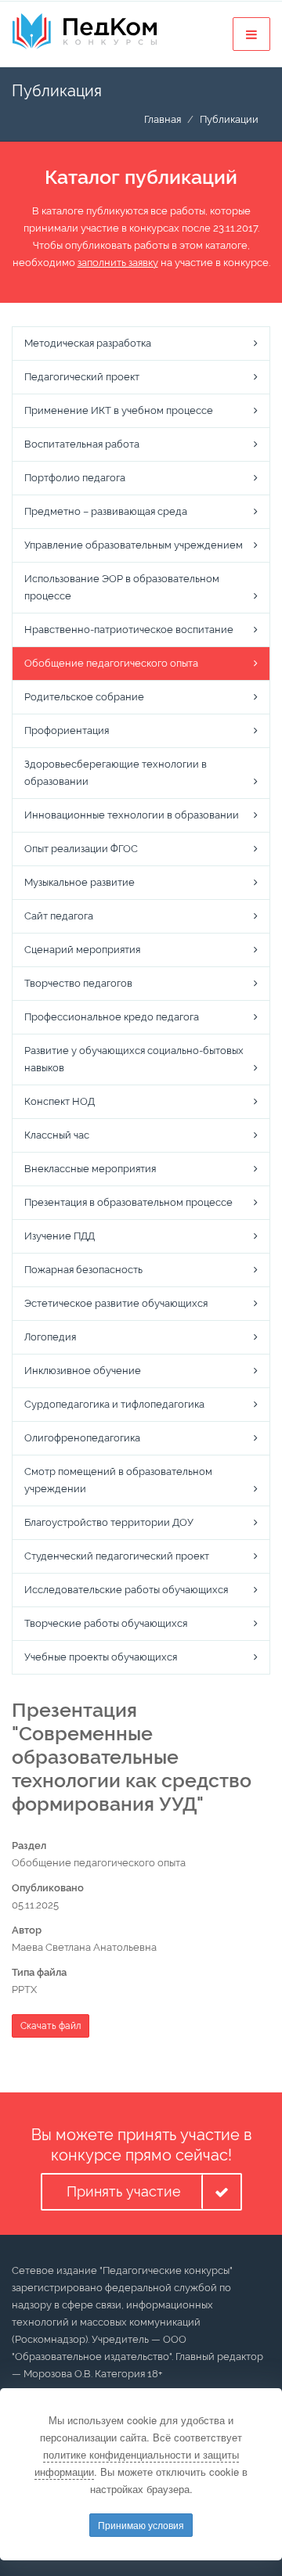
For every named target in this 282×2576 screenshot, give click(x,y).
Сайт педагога (59, 916)
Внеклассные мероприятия (90, 1169)
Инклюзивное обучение (83, 1371)
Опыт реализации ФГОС (81, 849)
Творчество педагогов (78, 983)
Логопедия (50, 1337)
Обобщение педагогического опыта (111, 663)
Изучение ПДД (60, 1236)
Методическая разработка (88, 343)
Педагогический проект (82, 377)
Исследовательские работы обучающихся (126, 1590)
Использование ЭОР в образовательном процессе (122, 587)
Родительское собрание (84, 697)
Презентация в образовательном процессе (128, 1202)
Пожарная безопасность (83, 1270)
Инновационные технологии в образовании (132, 815)
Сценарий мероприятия (82, 950)
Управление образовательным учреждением (134, 545)
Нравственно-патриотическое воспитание (129, 630)
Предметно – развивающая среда (106, 511)
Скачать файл (51, 2026)
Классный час (57, 1135)
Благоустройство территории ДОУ (109, 1522)
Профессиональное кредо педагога (112, 1017)
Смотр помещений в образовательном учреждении (118, 1480)
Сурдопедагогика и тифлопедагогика (114, 1404)
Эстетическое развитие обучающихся (116, 1303)
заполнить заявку (118, 263)
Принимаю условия (141, 2525)
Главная (163, 119)
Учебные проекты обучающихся (101, 1657)
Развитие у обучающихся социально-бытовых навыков (134, 1059)
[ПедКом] (85, 31)
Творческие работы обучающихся (106, 1623)
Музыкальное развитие (80, 882)
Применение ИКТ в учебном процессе (119, 410)
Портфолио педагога (75, 478)
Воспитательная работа (82, 444)
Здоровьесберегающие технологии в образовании (116, 773)
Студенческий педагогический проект (117, 1556)
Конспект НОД (60, 1101)
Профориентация (67, 730)
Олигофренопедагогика (82, 1438)
